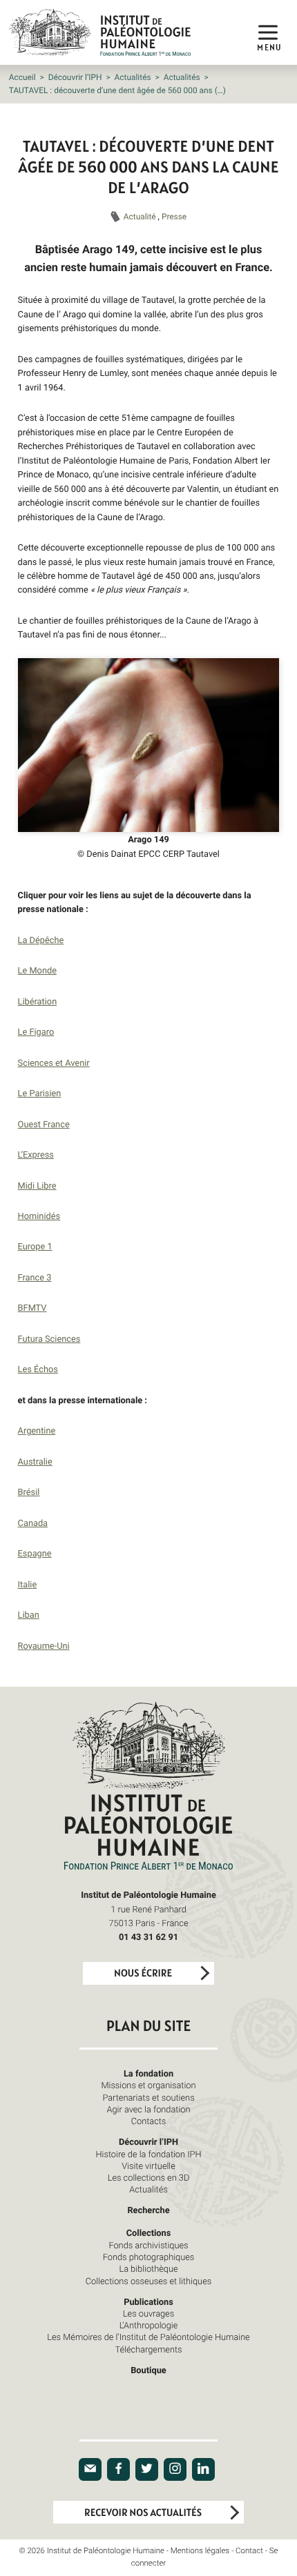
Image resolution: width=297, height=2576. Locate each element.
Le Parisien (40, 1093)
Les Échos (38, 1369)
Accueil (22, 77)
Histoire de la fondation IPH (148, 2154)
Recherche (148, 2210)
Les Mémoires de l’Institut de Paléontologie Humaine (148, 2337)
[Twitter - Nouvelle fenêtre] (147, 2469)
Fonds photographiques (149, 2257)
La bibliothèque (148, 2268)
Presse (174, 217)
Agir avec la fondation (149, 2109)
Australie (35, 1461)
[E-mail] (90, 2469)
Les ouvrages (148, 2313)
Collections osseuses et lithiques (148, 2281)
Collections (149, 2232)
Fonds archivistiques (148, 2245)
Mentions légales (200, 2551)
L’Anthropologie (149, 2325)
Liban (29, 1614)
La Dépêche (41, 940)
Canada (33, 1523)
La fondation (148, 2073)
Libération (38, 1001)
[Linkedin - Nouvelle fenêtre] (203, 2469)
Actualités (133, 77)
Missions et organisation (148, 2085)
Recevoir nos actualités (143, 2513)
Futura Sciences (49, 1338)
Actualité (141, 217)
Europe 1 (35, 1246)
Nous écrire (143, 1973)
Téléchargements (148, 2349)
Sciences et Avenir (54, 1062)
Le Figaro (36, 1031)
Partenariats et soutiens (148, 2097)
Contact (249, 2551)
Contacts (149, 2121)
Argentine (37, 1430)
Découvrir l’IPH (75, 77)
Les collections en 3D (149, 2177)
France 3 (35, 1277)
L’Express (36, 1154)
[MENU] (268, 32)
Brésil (29, 1492)
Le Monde (37, 970)
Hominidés (39, 1216)
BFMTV (32, 1307)
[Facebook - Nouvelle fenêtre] (118, 2469)
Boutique (148, 2370)
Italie (28, 1584)
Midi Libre (37, 1185)
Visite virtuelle (148, 2166)
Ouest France (44, 1124)
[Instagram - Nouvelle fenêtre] (175, 2469)
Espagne (35, 1553)
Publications (148, 2301)
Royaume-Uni (44, 1645)
